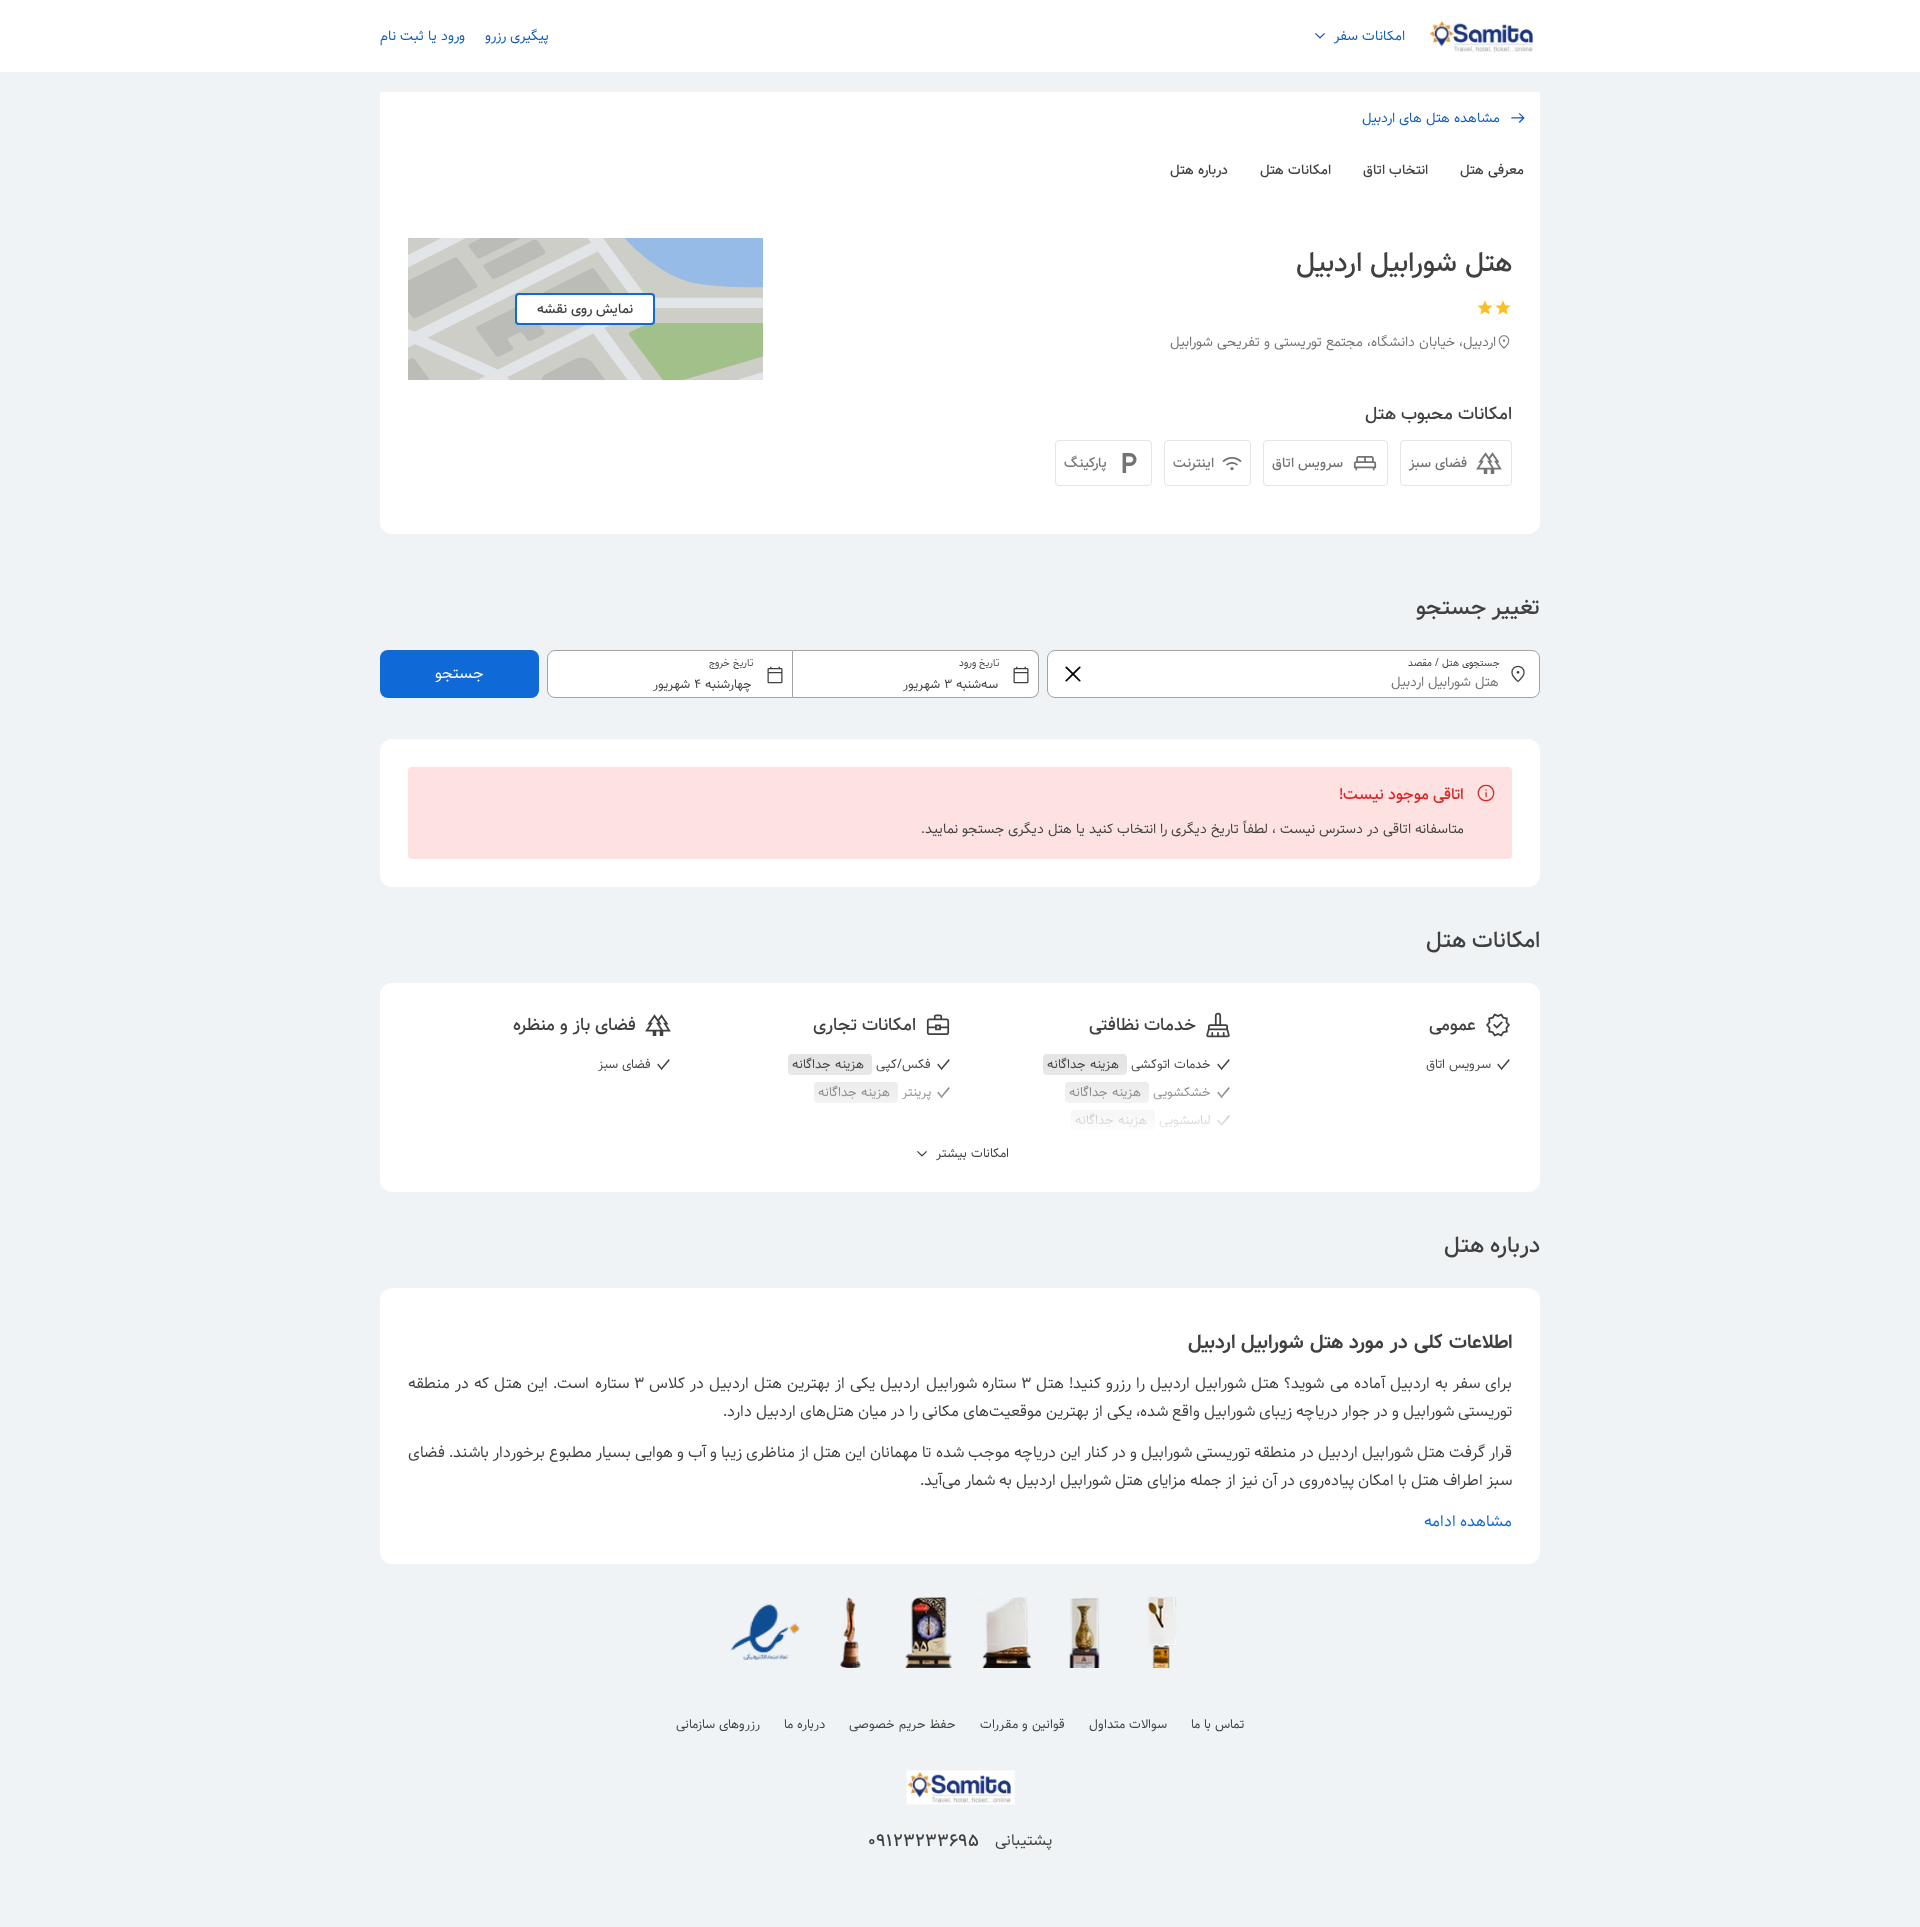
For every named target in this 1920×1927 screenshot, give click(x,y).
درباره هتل (1199, 170)
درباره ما (804, 1724)
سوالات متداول (1128, 1724)
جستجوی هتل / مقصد (1454, 663)
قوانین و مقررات (1022, 1724)
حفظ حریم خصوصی (902, 1724)
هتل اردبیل (745, 1383)
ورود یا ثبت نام (422, 36)
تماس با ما (1217, 1724)
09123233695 (923, 1841)
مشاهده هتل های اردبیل (1431, 118)
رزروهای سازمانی (718, 1724)
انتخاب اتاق (1395, 170)
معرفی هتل (1492, 170)
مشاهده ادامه (1468, 1521)
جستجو (459, 673)
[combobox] (793, 674)
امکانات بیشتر (970, 1154)
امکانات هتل (1295, 170)
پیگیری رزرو (517, 36)
